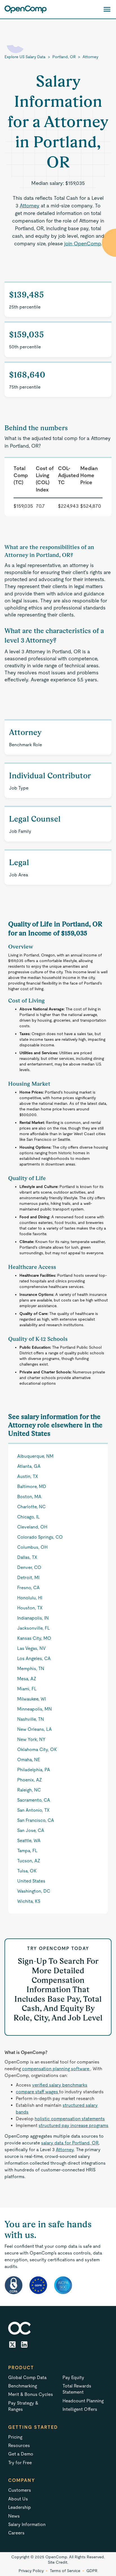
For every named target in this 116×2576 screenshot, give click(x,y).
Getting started (33, 2427)
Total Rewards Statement (77, 2389)
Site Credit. (58, 2562)
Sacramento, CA (34, 1800)
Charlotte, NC (31, 1507)
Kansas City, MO (34, 1638)
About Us (18, 2499)
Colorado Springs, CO (40, 1537)
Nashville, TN (31, 1719)
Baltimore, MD (32, 1487)
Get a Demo (21, 2454)
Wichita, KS (29, 1901)
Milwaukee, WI (32, 1699)
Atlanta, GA (29, 1466)
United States (31, 1881)
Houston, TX (30, 1608)
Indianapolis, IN (33, 1618)
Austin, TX (28, 1476)
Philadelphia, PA (34, 1770)
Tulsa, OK (27, 1871)
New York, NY (31, 1739)
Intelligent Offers (80, 2409)
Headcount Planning (83, 2401)
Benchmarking (23, 2386)
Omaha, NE (29, 1760)
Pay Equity (73, 2377)
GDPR (92, 2571)
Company (22, 2480)
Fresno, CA (28, 1588)
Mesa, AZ (27, 1679)
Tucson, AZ (29, 1861)
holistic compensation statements (70, 2119)
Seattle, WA (29, 1841)
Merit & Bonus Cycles (31, 2394)
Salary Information (27, 2524)
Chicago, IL (28, 1517)
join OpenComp (82, 243)
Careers (16, 2533)
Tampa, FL (27, 1851)
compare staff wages (37, 2092)
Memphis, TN (31, 1669)
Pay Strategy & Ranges (23, 2406)
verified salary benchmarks (60, 2085)
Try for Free (20, 2463)
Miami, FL (27, 1689)
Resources (19, 2445)
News (14, 2516)
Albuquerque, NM (35, 1456)
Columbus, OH (32, 1547)
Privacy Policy (31, 2571)
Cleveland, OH (32, 1527)
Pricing (15, 2437)
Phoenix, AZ (30, 1780)
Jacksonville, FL (34, 1628)
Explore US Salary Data (25, 57)
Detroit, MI (28, 1578)
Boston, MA (29, 1497)
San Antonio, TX (33, 1810)
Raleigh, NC (29, 1790)
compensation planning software (56, 2069)
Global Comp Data (27, 2377)
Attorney (90, 57)
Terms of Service (65, 2571)
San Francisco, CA (36, 1820)
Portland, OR (64, 57)
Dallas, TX (27, 1557)
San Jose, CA (31, 1830)
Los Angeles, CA (34, 1658)
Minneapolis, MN (34, 1709)
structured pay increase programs (73, 2125)
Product (21, 2368)
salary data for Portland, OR (70, 2143)
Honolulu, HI (30, 1598)
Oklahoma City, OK (37, 1750)
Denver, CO (29, 1567)
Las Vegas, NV (31, 1648)
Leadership (20, 2507)
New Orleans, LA (34, 1729)
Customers (20, 2490)
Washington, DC (34, 1891)
